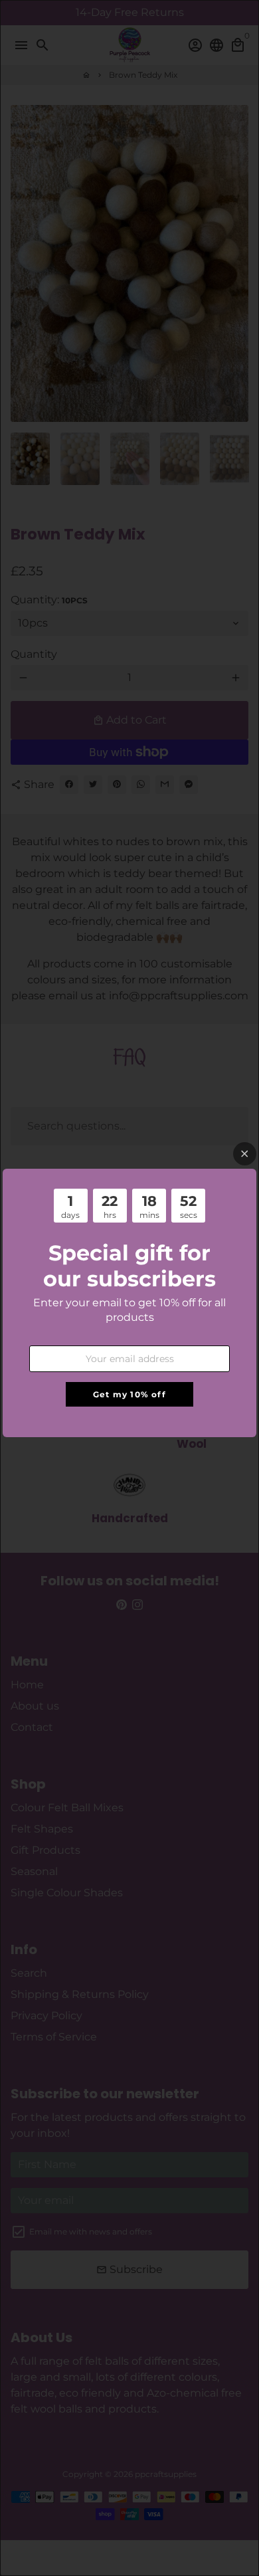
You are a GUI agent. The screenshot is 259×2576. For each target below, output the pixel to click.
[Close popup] (245, 1154)
